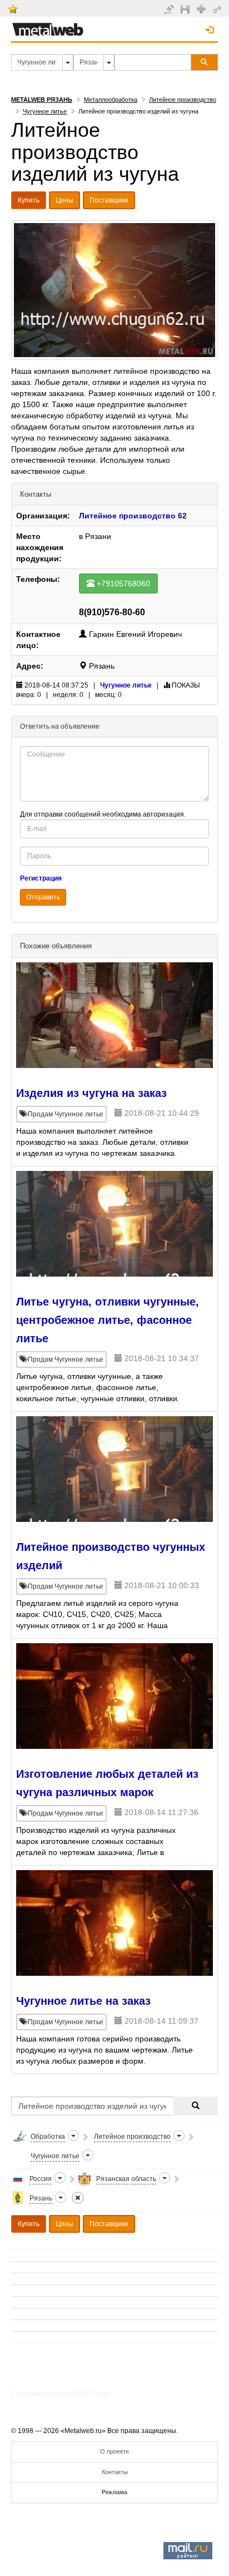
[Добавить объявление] (170, 9)
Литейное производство (183, 100)
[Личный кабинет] (219, 9)
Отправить (43, 897)
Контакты (115, 2472)
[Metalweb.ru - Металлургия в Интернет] (48, 26)
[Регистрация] (203, 8)
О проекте (114, 2451)
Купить (29, 200)
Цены (64, 200)
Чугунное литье (45, 111)
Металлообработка (111, 100)
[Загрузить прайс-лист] (186, 9)
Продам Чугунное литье (65, 1114)
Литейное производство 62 (133, 516)
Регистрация (41, 878)
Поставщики (109, 200)
